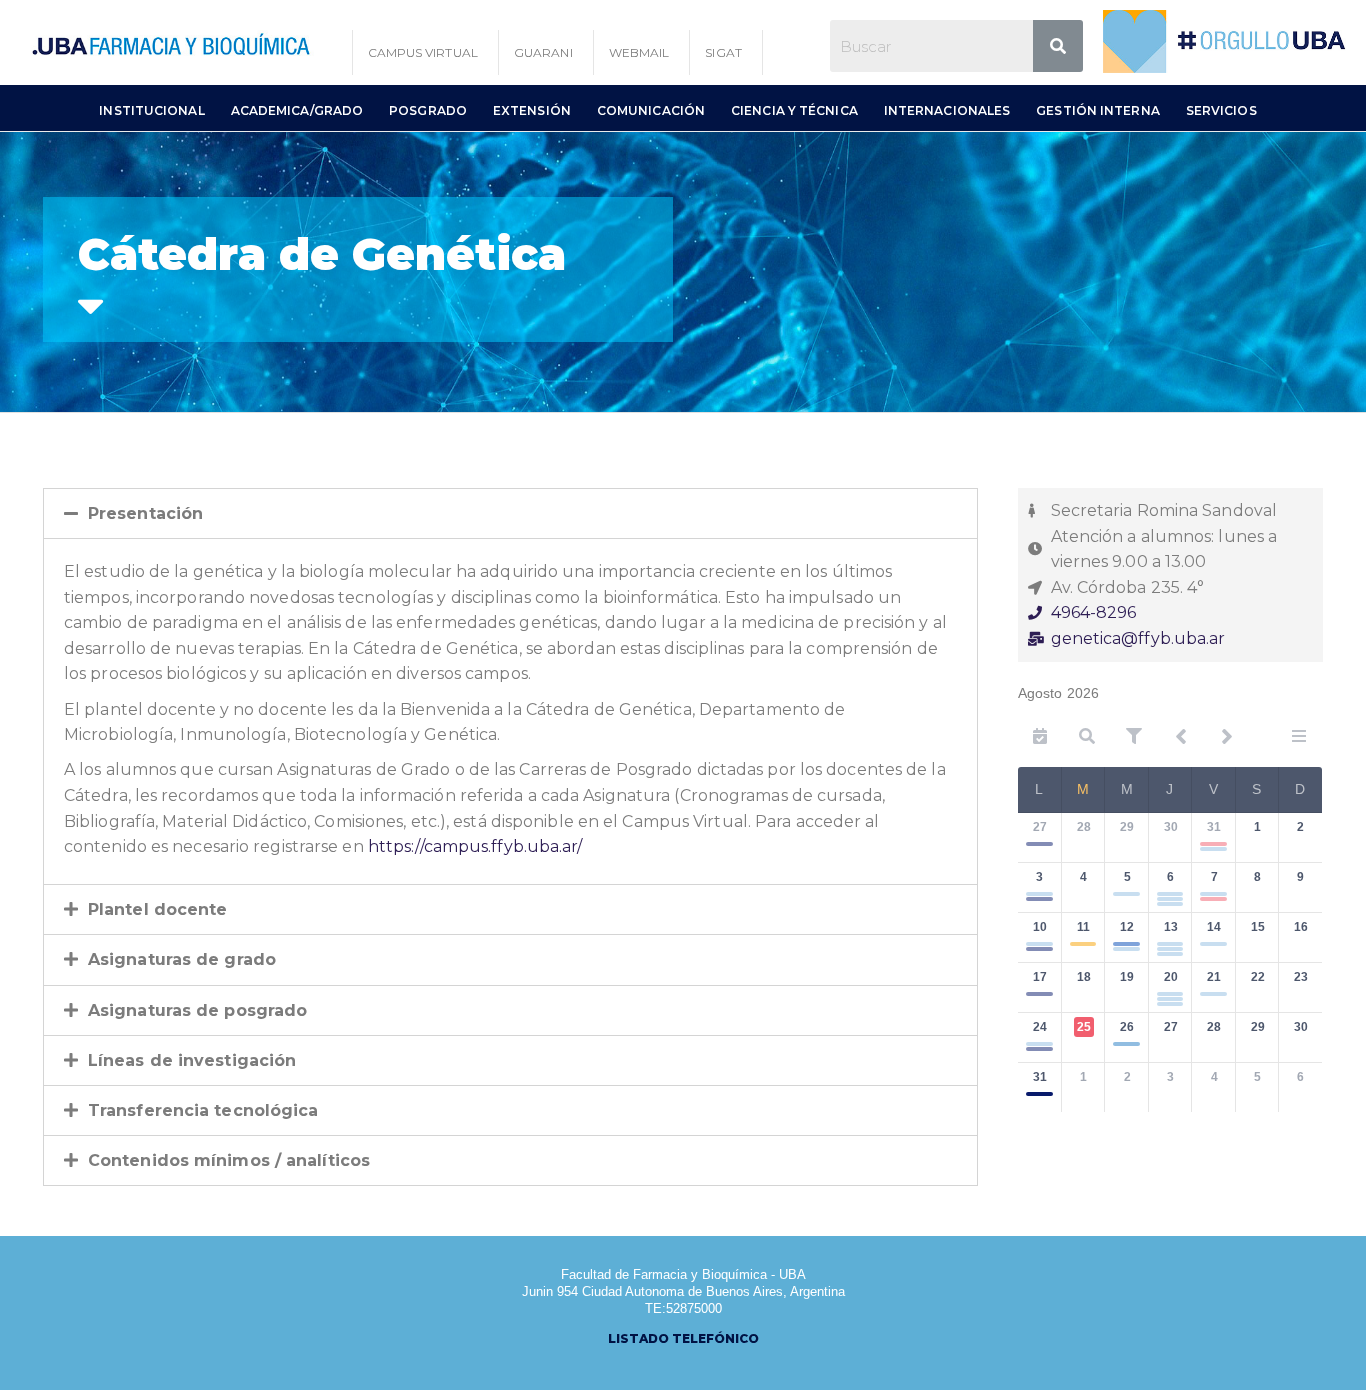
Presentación (145, 513)
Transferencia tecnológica (203, 1110)
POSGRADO (428, 110)
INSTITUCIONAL (151, 110)
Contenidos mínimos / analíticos (229, 1160)
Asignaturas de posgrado (197, 1010)
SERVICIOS (1221, 110)
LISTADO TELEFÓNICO (683, 1338)
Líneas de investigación (192, 1060)
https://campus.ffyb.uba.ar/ (475, 846)
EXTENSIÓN (532, 110)
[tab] (510, 513)
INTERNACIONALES (947, 110)
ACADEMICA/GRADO (297, 110)
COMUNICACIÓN (651, 110)
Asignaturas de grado (182, 959)
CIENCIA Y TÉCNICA (794, 110)
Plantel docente (158, 909)
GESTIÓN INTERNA (1098, 110)
